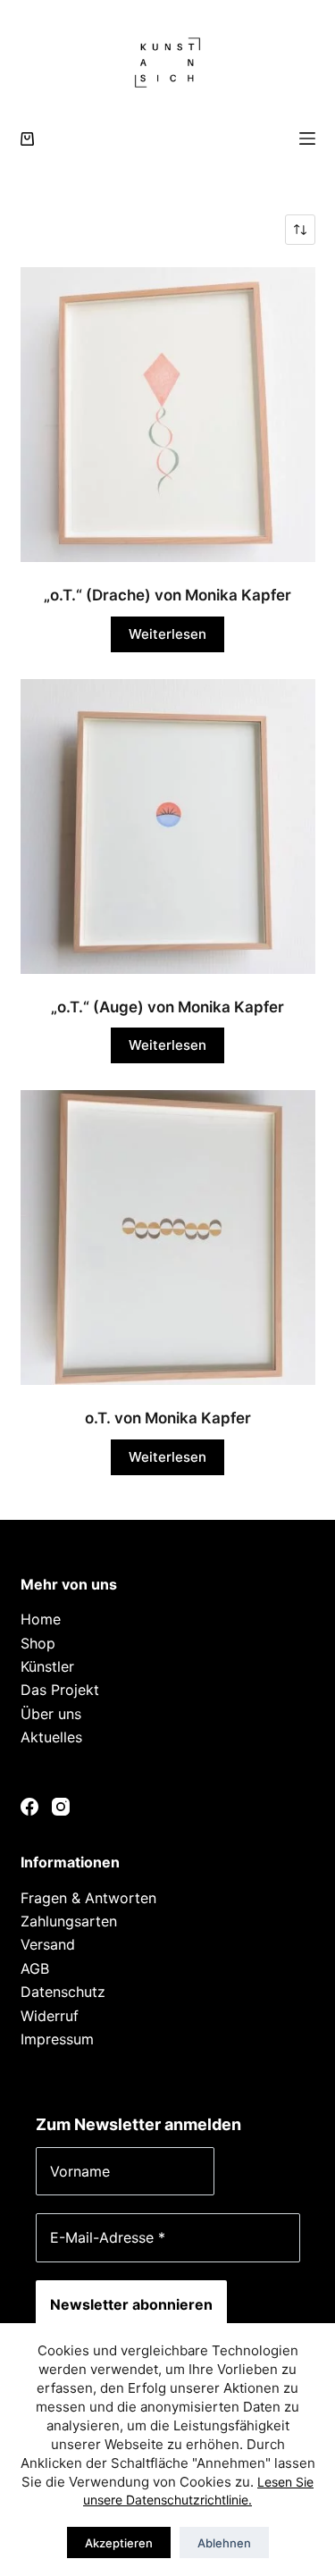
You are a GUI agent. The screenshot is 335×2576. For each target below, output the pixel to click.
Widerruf (50, 2016)
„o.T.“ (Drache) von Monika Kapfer (167, 595)
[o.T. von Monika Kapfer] (168, 1238)
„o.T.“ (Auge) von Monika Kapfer (167, 1007)
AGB (35, 1968)
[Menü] (307, 138)
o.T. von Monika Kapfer (168, 1418)
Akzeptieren (119, 2543)
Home (41, 1619)
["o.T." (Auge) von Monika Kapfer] (168, 827)
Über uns (51, 1714)
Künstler (47, 1666)
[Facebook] (29, 1807)
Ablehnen (224, 2543)
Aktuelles (51, 1737)
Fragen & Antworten (88, 1898)
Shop (38, 1643)
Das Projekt (60, 1690)
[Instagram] (61, 1807)
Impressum (57, 2039)
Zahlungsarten (69, 1921)
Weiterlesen (167, 634)
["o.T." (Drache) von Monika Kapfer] (168, 415)
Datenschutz (63, 1992)
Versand (48, 1944)
